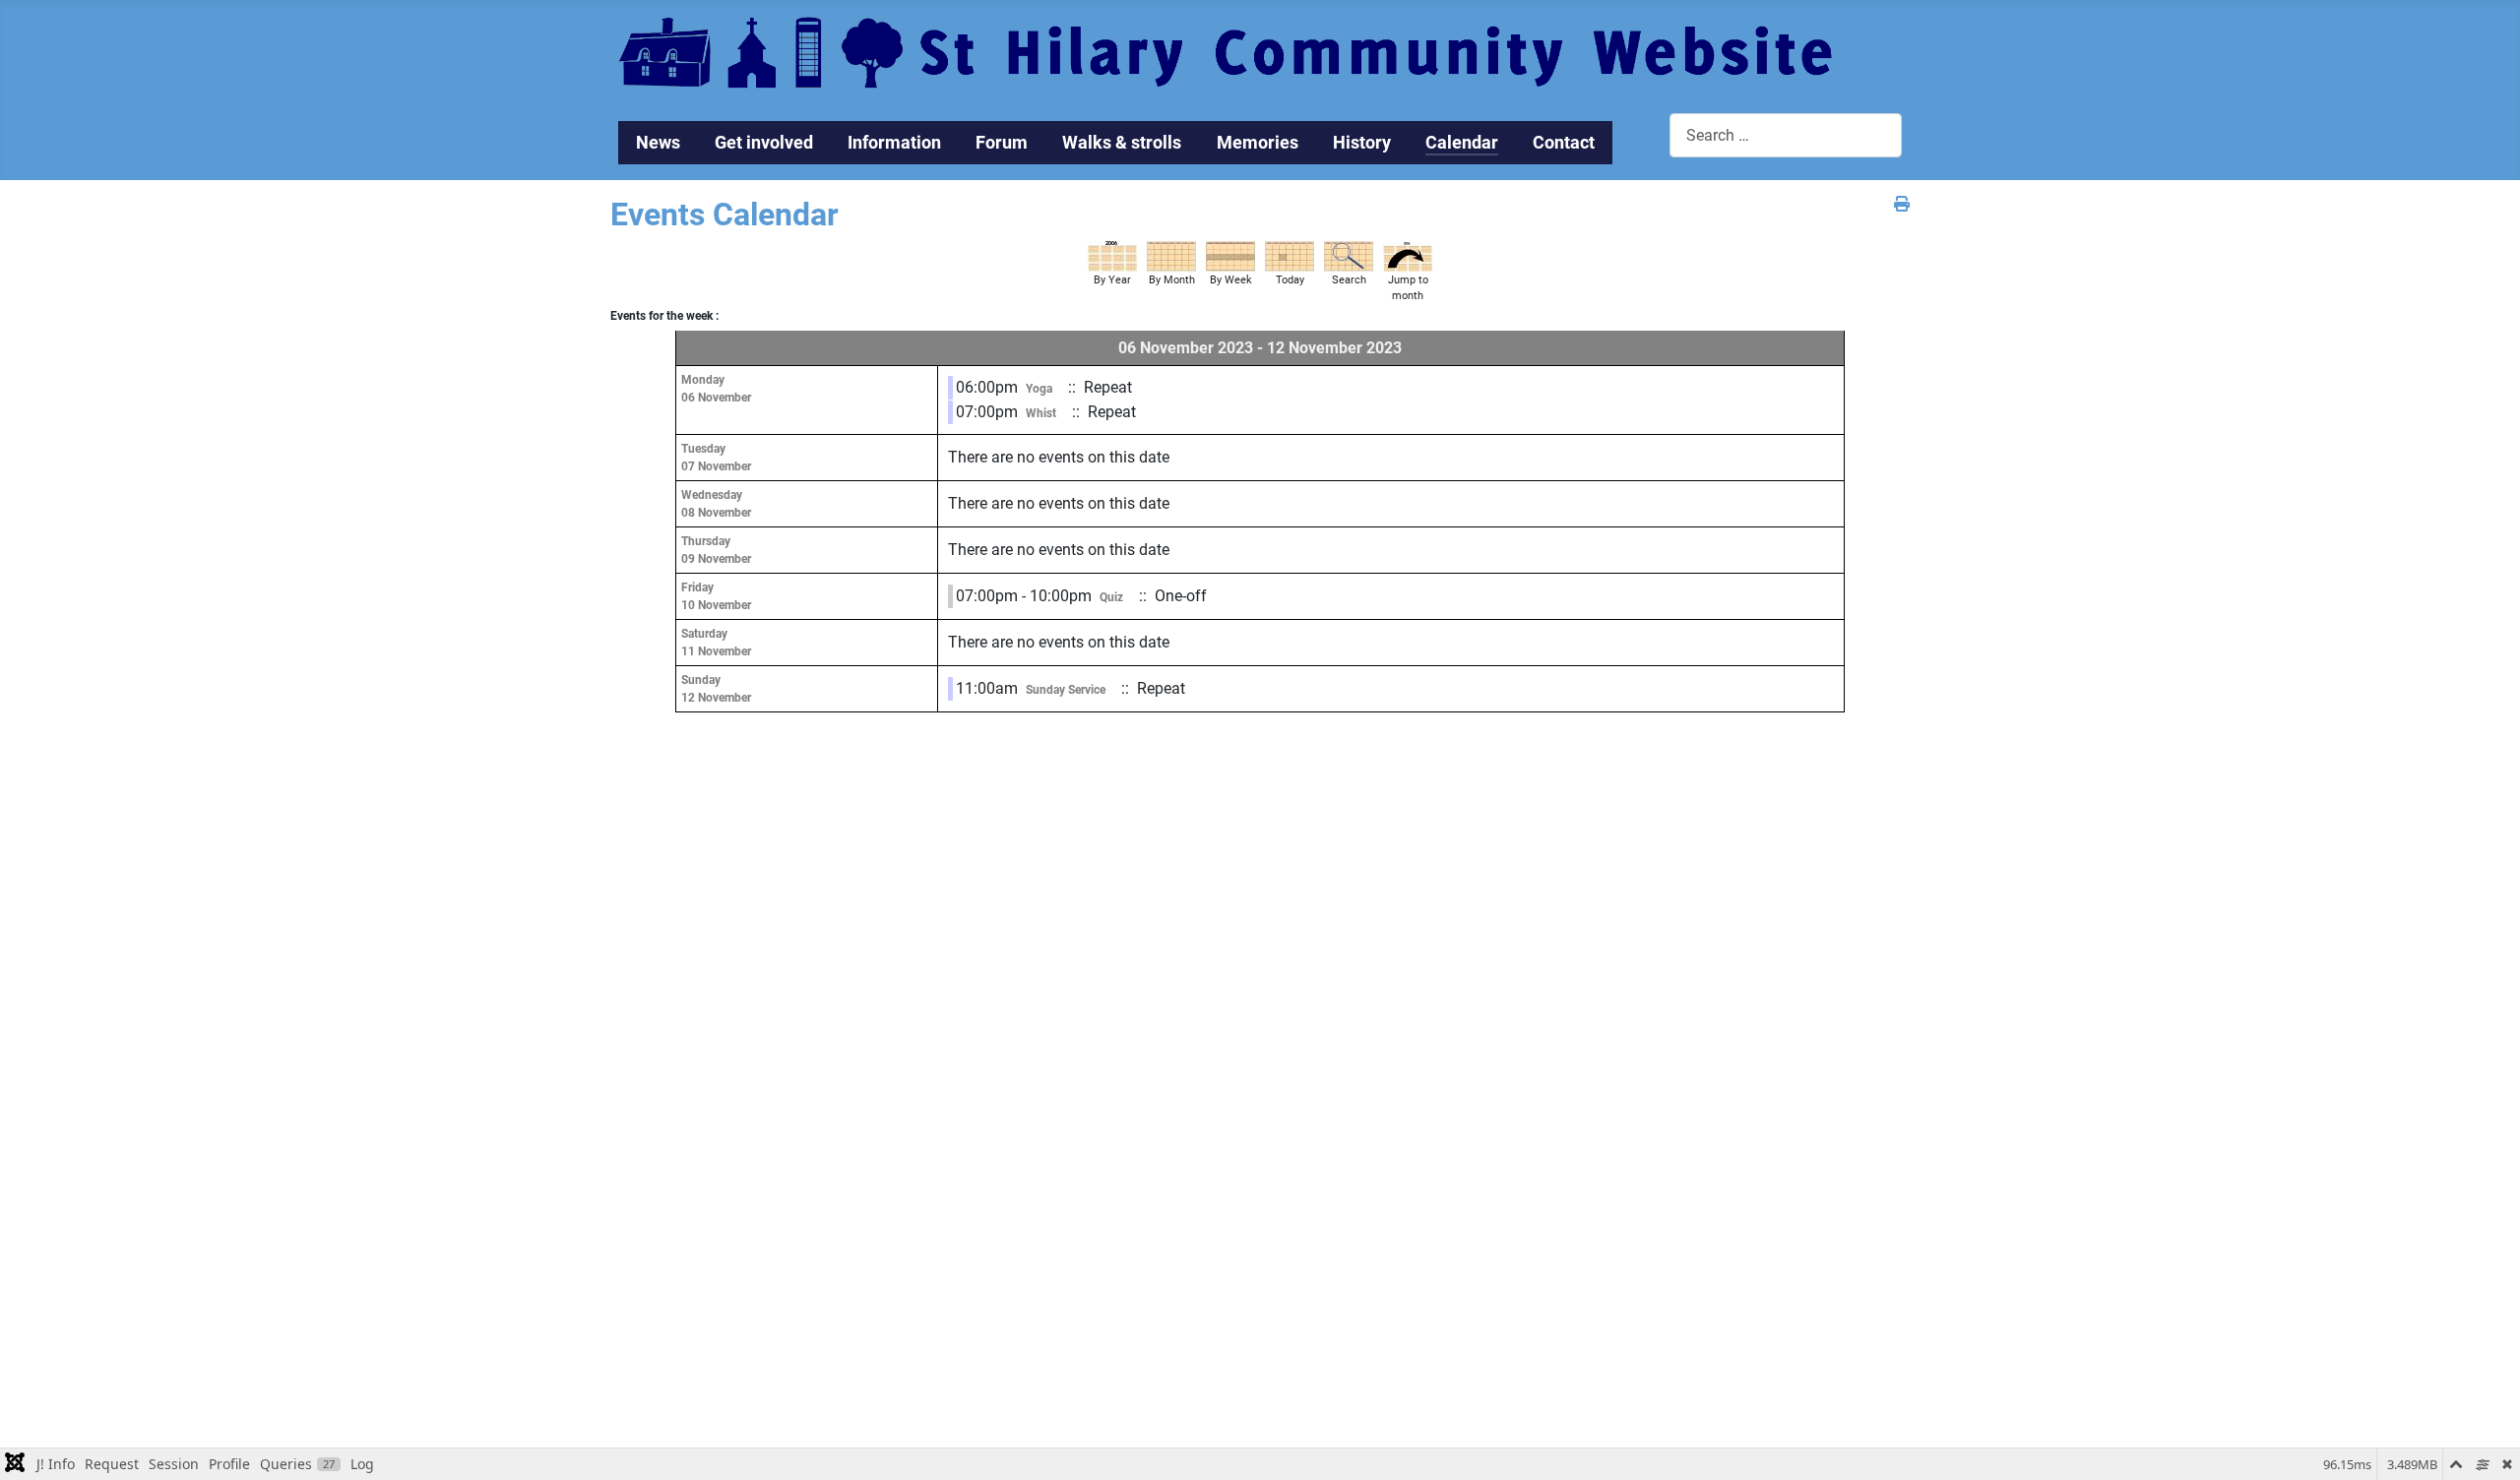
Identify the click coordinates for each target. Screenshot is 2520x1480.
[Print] (1902, 204)
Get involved (764, 143)
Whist (1041, 413)
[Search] (1349, 255)
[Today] (1290, 255)
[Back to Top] (2486, 1444)
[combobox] (1786, 135)
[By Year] (1112, 255)
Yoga (1039, 389)
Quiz (1111, 597)
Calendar (1462, 143)
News (658, 143)
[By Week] (1230, 255)
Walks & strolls (1122, 143)
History (1362, 143)
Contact (1564, 143)
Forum (1002, 143)
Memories (1258, 143)
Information (894, 143)
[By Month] (1171, 255)
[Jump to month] (1408, 255)
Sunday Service (1066, 690)
